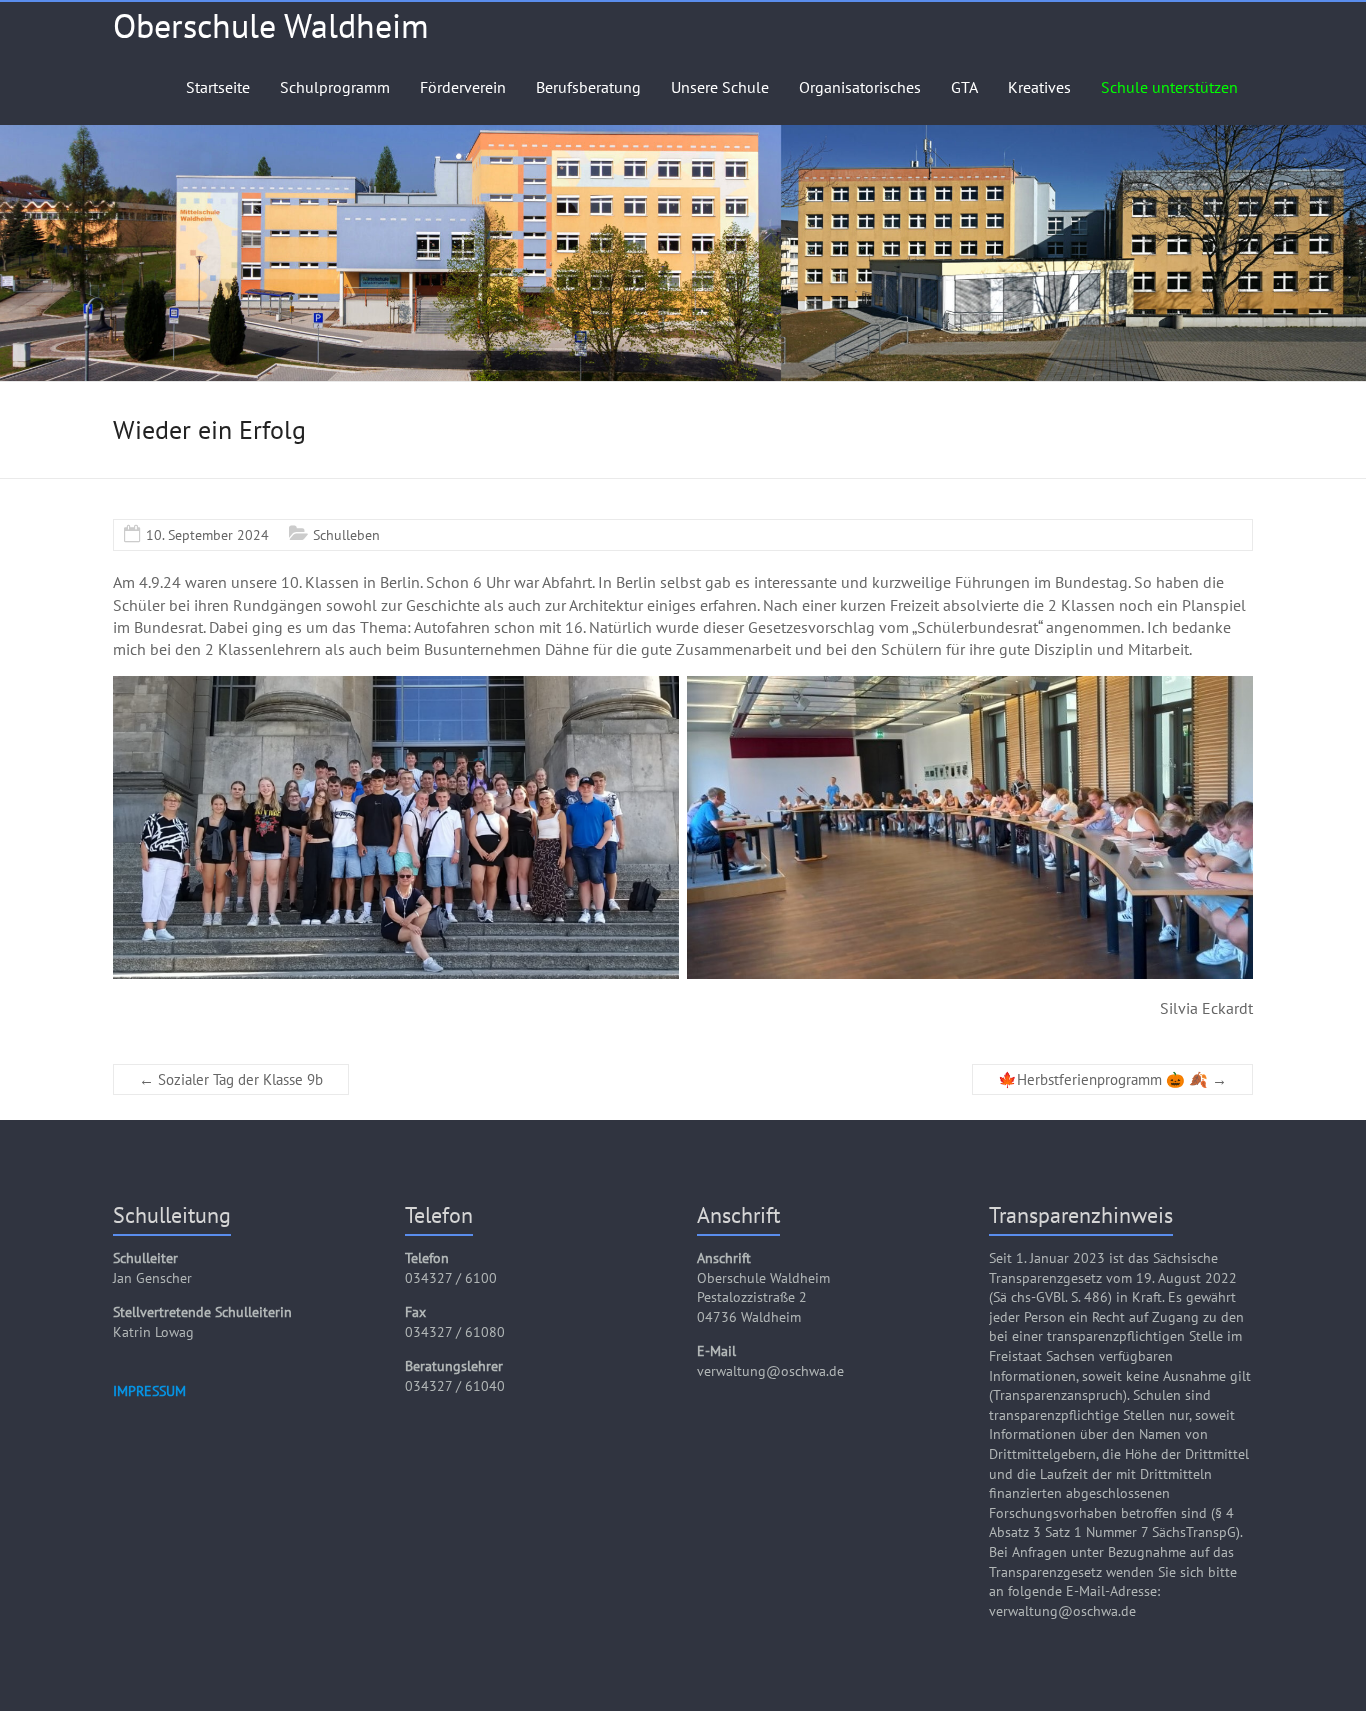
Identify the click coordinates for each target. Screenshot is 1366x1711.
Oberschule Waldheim (271, 25)
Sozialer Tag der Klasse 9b (231, 1079)
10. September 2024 (207, 535)
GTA (964, 87)
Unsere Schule (720, 87)
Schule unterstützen (1169, 87)
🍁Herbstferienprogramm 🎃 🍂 (1112, 1079)
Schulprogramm (335, 87)
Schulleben (346, 535)
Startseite (218, 87)
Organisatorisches (860, 87)
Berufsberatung (588, 87)
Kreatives (1039, 87)
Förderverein (463, 87)
